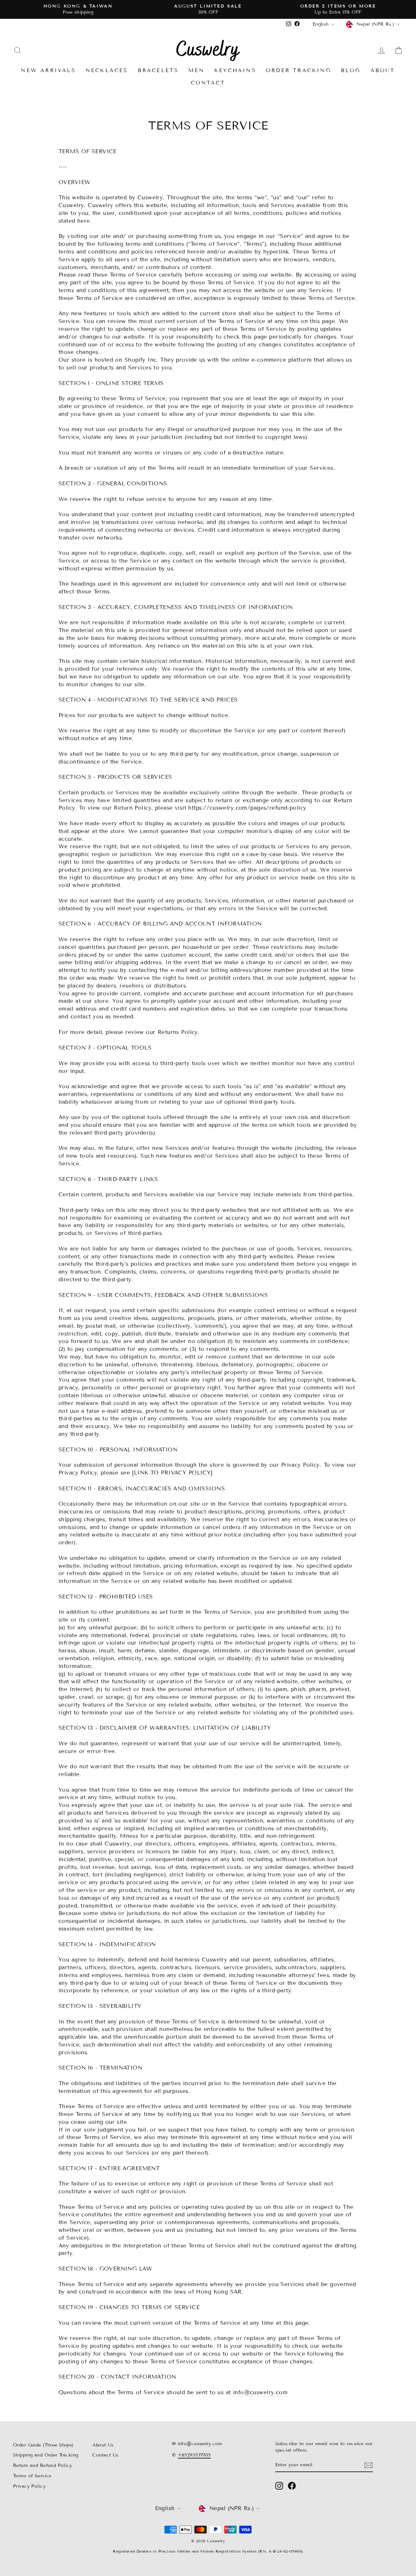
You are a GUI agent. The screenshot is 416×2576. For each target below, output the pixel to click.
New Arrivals (48, 70)
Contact (208, 83)
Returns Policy (178, 1032)
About (383, 70)
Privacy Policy (29, 2486)
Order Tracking (299, 70)
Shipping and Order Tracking (45, 2455)
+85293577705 (194, 2455)
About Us (103, 2445)
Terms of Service (32, 2476)
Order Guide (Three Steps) (43, 2445)
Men (196, 70)
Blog (351, 70)
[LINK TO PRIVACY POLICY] (172, 1473)
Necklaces (107, 70)
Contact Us (105, 2455)
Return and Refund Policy (42, 2465)
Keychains (235, 70)
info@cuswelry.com (260, 2392)
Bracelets (158, 70)
